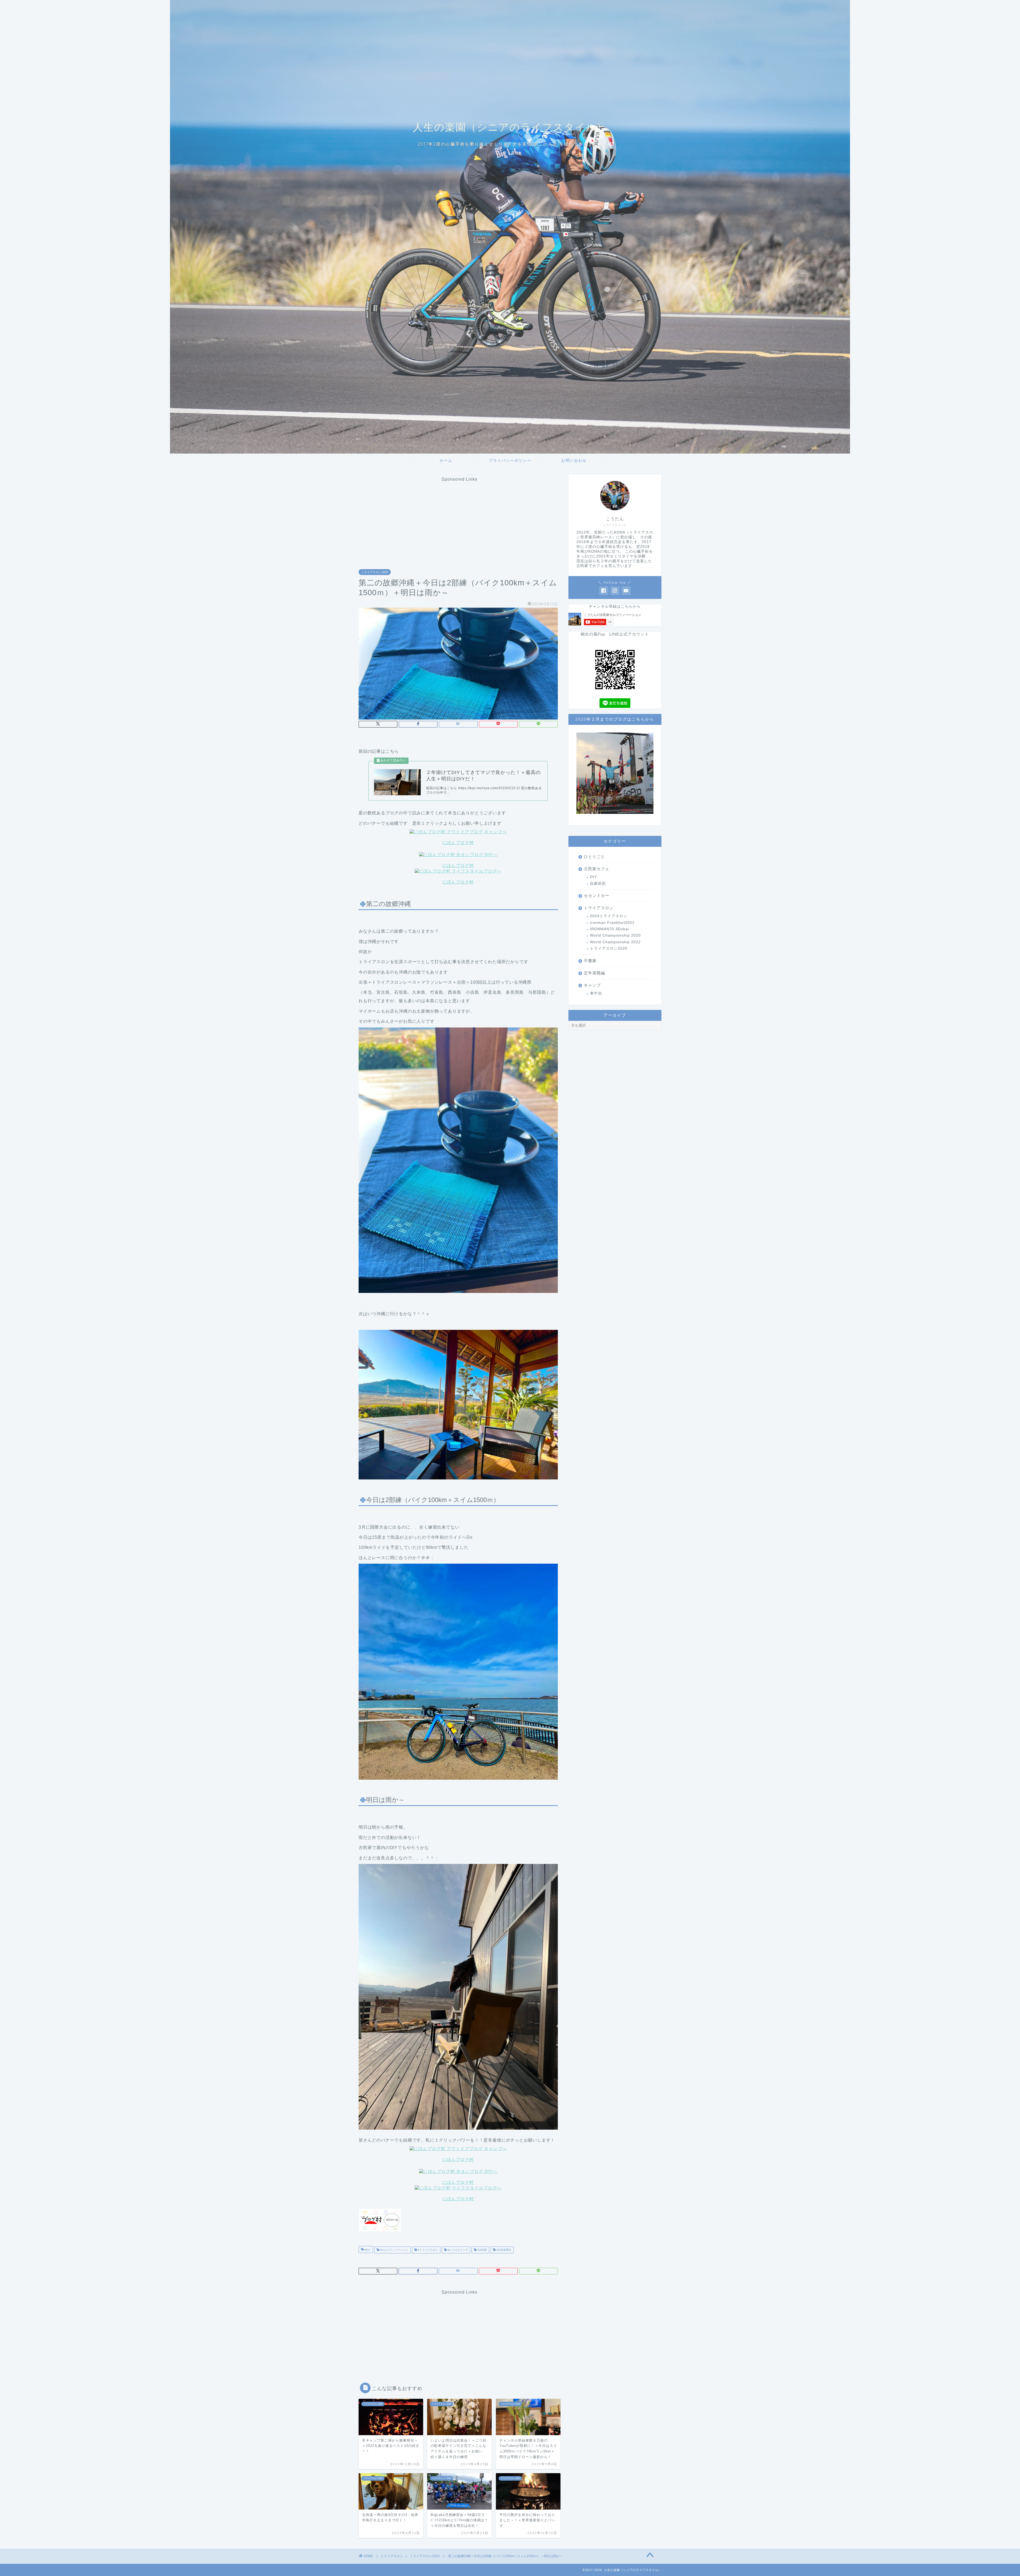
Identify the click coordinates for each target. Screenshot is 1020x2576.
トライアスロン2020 (375, 572)
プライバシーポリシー (510, 460)
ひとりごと (594, 856)
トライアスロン (599, 908)
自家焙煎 (598, 884)
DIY (593, 877)
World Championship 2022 (615, 942)
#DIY (367, 2250)
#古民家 (482, 2250)
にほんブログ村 (458, 843)
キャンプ (592, 985)
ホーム (446, 460)
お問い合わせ (574, 460)
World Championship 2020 (615, 935)
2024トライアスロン (609, 916)
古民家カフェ (597, 869)
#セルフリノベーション (394, 2250)
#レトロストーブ (457, 2250)
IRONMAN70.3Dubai (609, 929)
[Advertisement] (460, 519)
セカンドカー (597, 896)
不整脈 (590, 961)
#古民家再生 (503, 2250)
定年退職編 (594, 973)
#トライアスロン (428, 2250)
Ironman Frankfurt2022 (612, 923)
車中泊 (596, 993)
